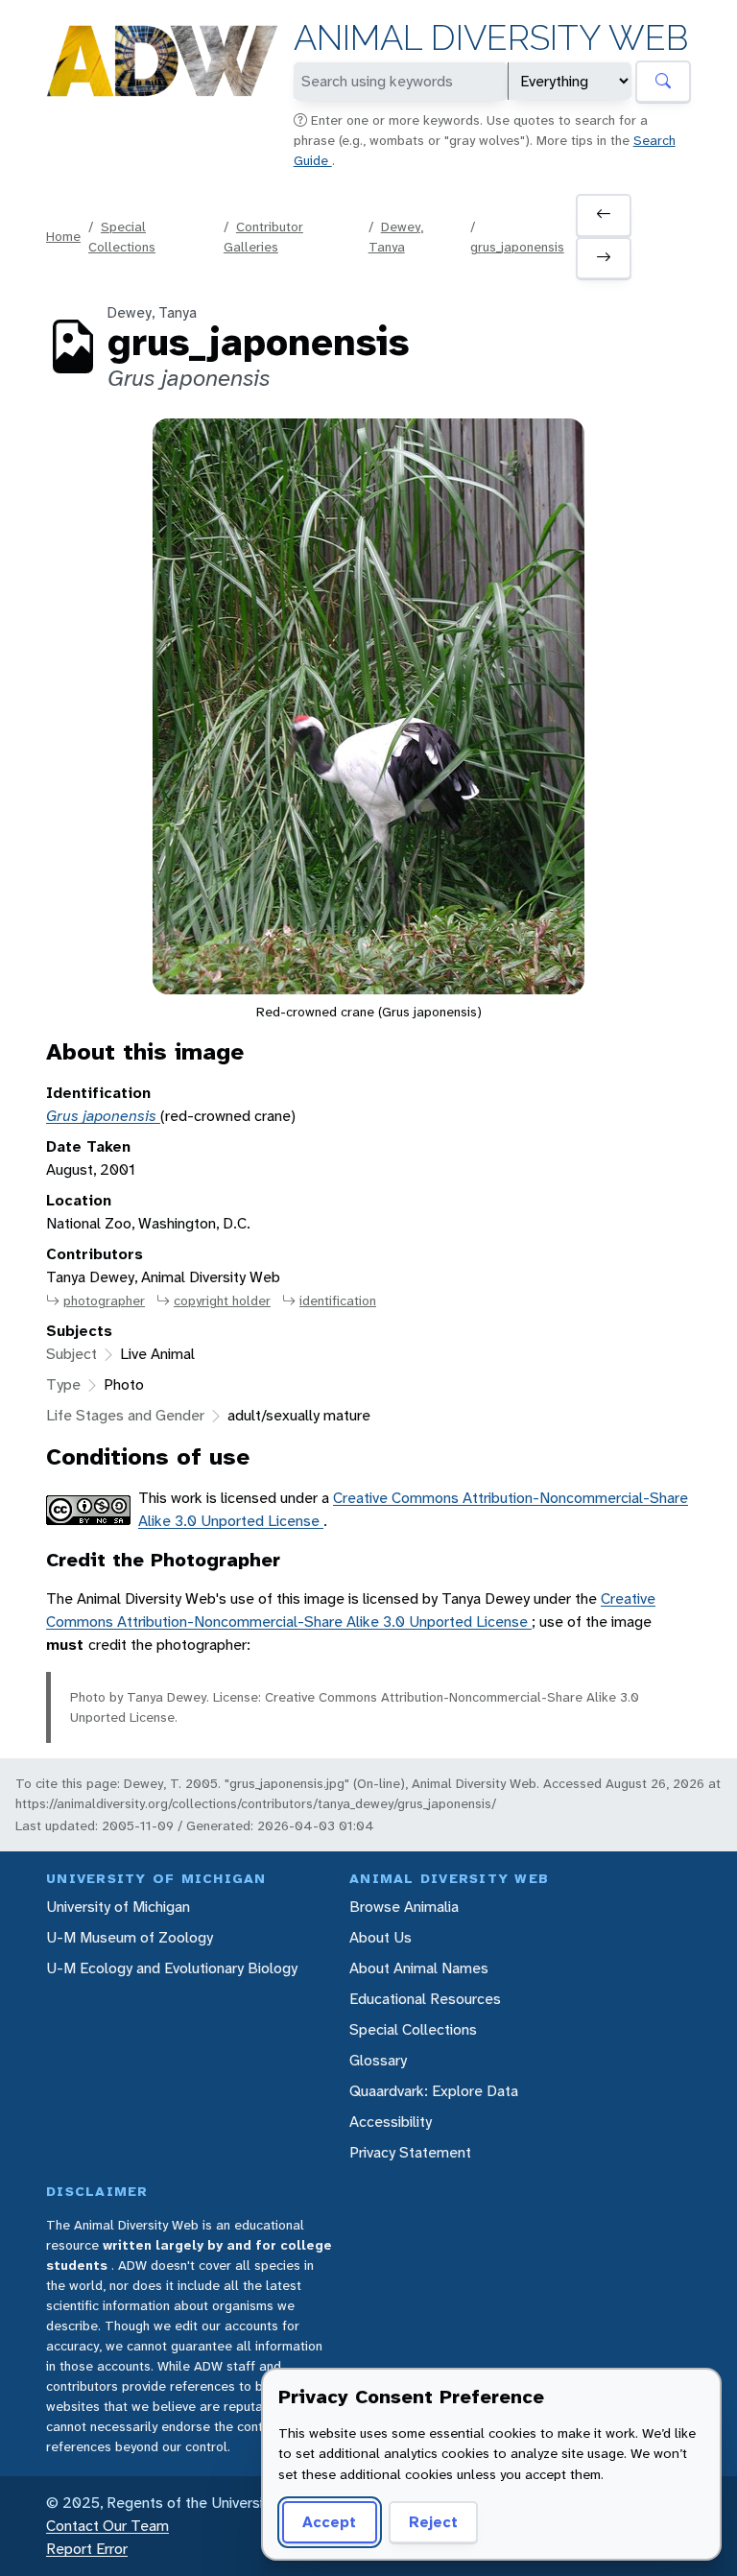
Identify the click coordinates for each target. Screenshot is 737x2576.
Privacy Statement (410, 2152)
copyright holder (222, 1300)
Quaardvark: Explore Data (434, 2091)
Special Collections (413, 2029)
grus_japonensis (517, 247)
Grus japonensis (103, 1116)
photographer (104, 1300)
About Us (380, 1937)
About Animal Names (419, 1968)
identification (338, 1300)
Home (63, 236)
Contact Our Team (107, 2526)
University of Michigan (118, 1907)
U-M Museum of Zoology (130, 1937)
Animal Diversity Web (491, 38)
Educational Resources (425, 1999)
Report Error (87, 2549)
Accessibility (391, 2122)
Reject (433, 2522)
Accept (329, 2522)
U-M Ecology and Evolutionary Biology (172, 1968)
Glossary (378, 2060)
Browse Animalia (404, 1907)
